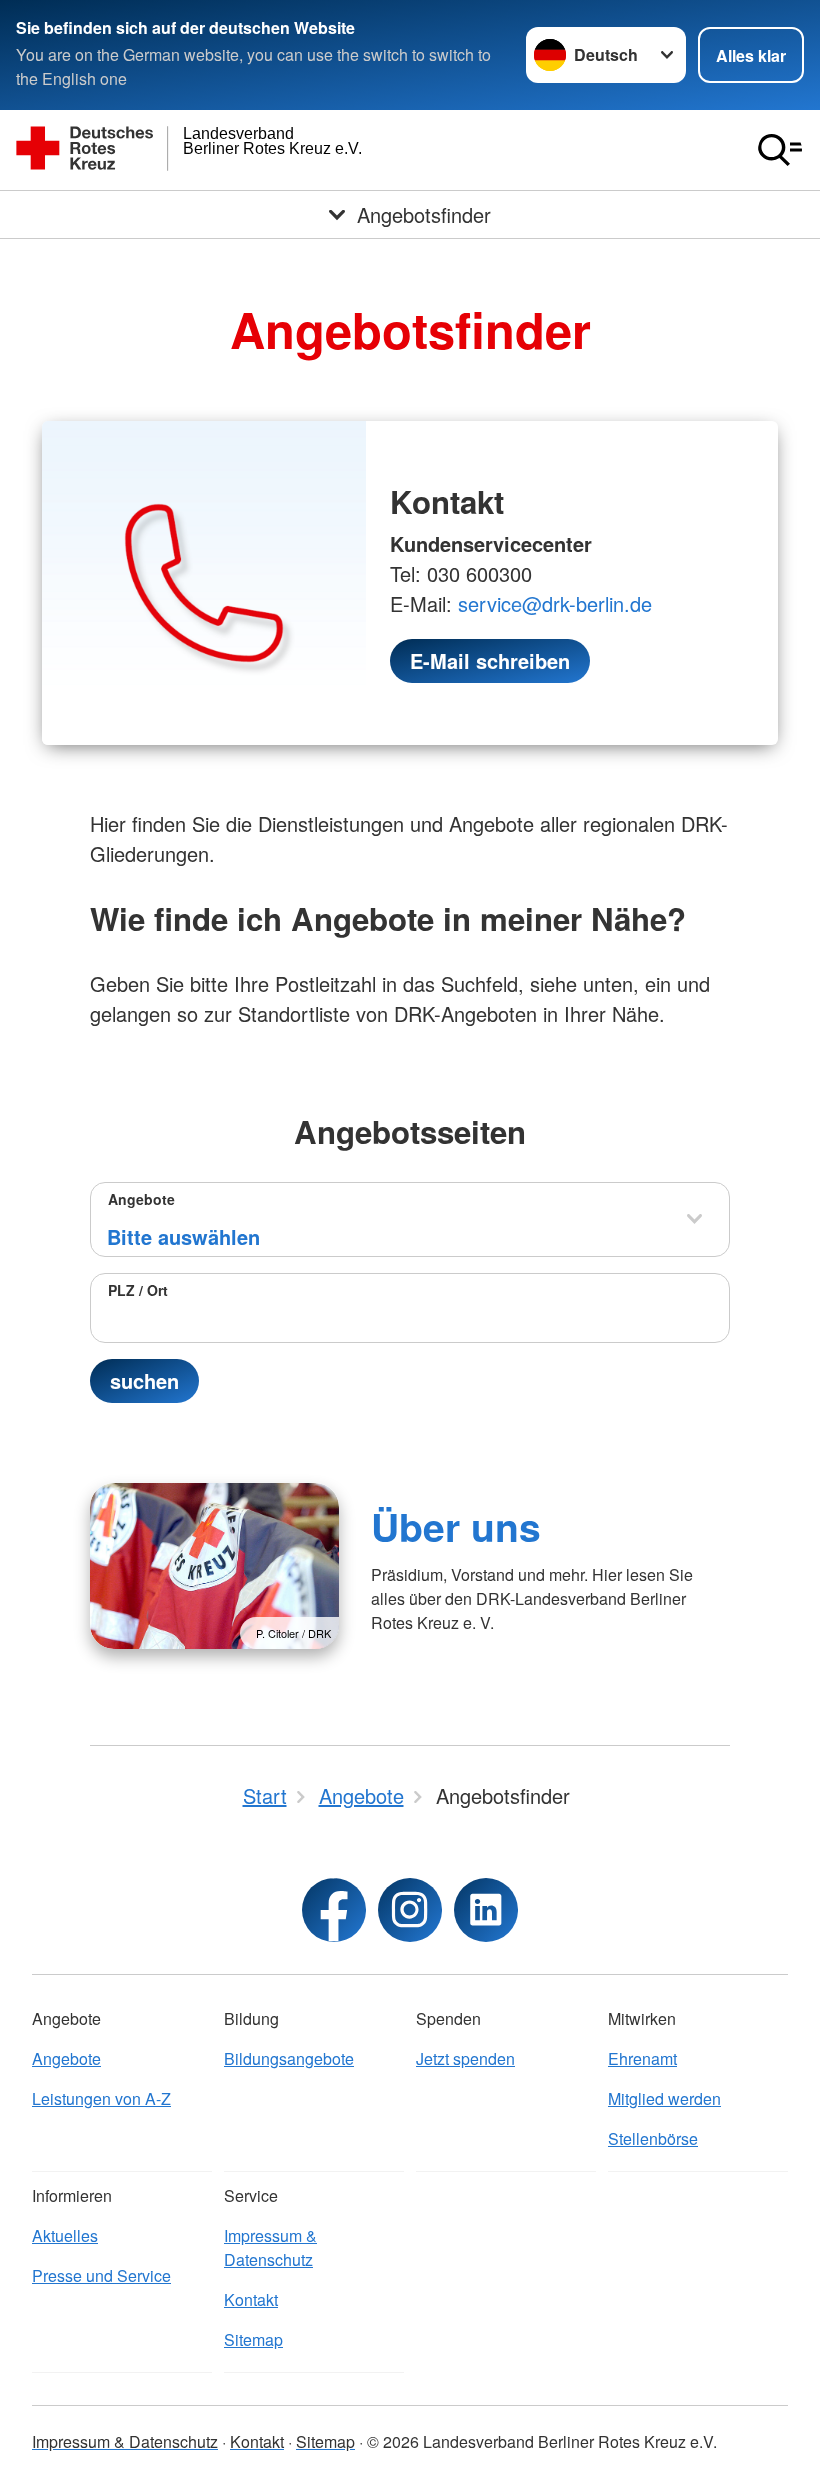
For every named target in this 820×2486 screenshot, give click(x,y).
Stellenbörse (653, 2138)
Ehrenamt (642, 2058)
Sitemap (253, 2339)
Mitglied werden (664, 2098)
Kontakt (251, 2299)
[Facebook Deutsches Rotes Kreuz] (334, 1910)
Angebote (141, 1199)
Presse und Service (101, 2275)
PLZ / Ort (138, 1290)
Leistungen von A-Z (101, 2098)
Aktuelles (65, 2235)
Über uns (456, 1526)
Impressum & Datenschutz (270, 2247)
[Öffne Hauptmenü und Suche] (780, 150)
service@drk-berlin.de (555, 603)
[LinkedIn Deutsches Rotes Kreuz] (486, 1910)
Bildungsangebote (289, 2058)
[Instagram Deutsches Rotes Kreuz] (410, 1910)
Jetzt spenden (465, 2058)
